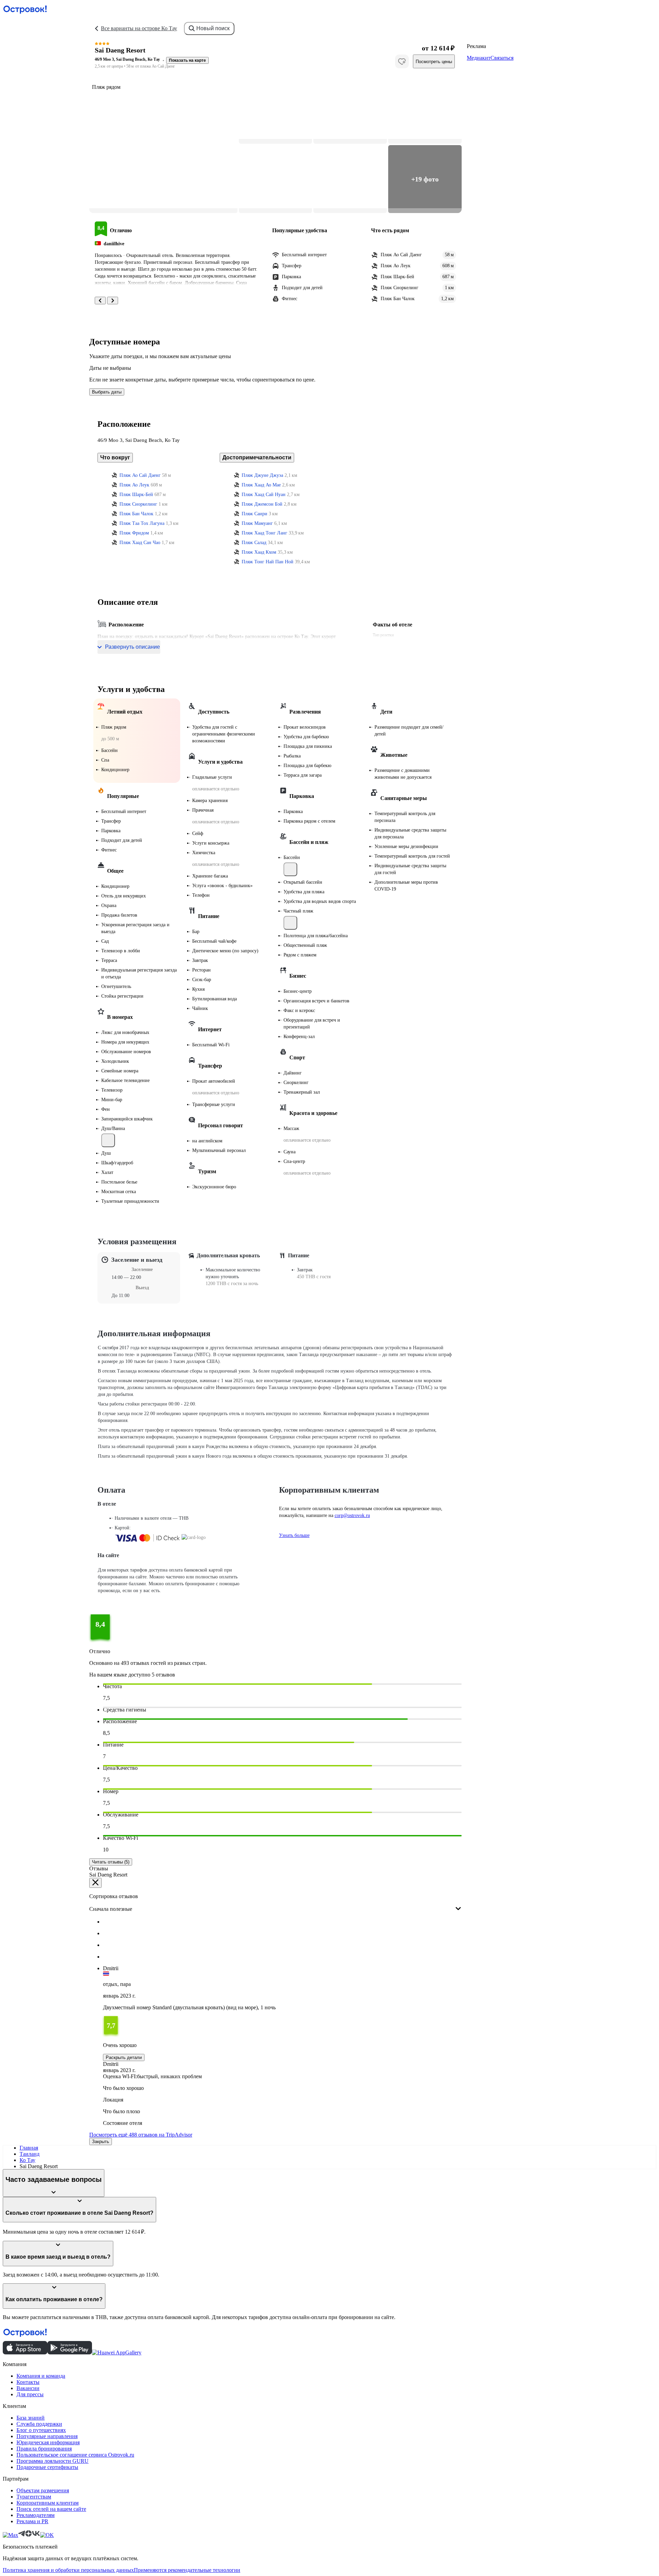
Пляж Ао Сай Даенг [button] (140, 475)
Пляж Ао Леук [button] (134, 485)
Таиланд (30, 2154)
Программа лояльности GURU (53, 2461)
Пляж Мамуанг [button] (257, 523)
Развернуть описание (132, 647)
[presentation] (275, 1903)
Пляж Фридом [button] (134, 533)
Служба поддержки (39, 2424)
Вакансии (28, 2388)
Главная (29, 2148)
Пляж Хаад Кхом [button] (259, 552)
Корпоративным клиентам (48, 2503)
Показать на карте (187, 60)
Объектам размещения (43, 2490)
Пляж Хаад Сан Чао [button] (140, 543)
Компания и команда (41, 2376)
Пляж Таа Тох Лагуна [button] (142, 523)
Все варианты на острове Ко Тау (139, 28)
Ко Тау (27, 2160)
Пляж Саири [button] (255, 514)
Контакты (28, 2382)
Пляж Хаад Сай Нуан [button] (264, 495)
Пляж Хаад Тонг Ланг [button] (264, 533)
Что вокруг (115, 457)
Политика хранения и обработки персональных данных (68, 2570)
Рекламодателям (36, 2515)
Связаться (502, 58)
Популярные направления (47, 2436)
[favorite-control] (402, 61)
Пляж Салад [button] (254, 543)
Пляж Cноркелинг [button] (138, 504)
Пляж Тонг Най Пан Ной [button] (268, 562)
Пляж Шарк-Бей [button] (136, 495)
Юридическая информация (48, 2442)
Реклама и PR (32, 2521)
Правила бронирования (44, 2449)
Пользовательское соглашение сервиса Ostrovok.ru (75, 2455)
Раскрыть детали (124, 2057)
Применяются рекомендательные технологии (187, 2570)
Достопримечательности (257, 457)
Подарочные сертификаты (47, 2467)
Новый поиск (213, 28)
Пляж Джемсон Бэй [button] (262, 504)
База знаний (31, 2418)
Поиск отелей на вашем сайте (51, 2509)
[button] (163, 144)
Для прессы (30, 2394)
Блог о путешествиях (41, 2430)
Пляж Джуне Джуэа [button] (262, 475)
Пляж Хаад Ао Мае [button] (261, 485)
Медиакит (479, 58)
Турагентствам (34, 2497)
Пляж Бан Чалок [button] (136, 514)
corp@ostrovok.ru (352, 1515)
